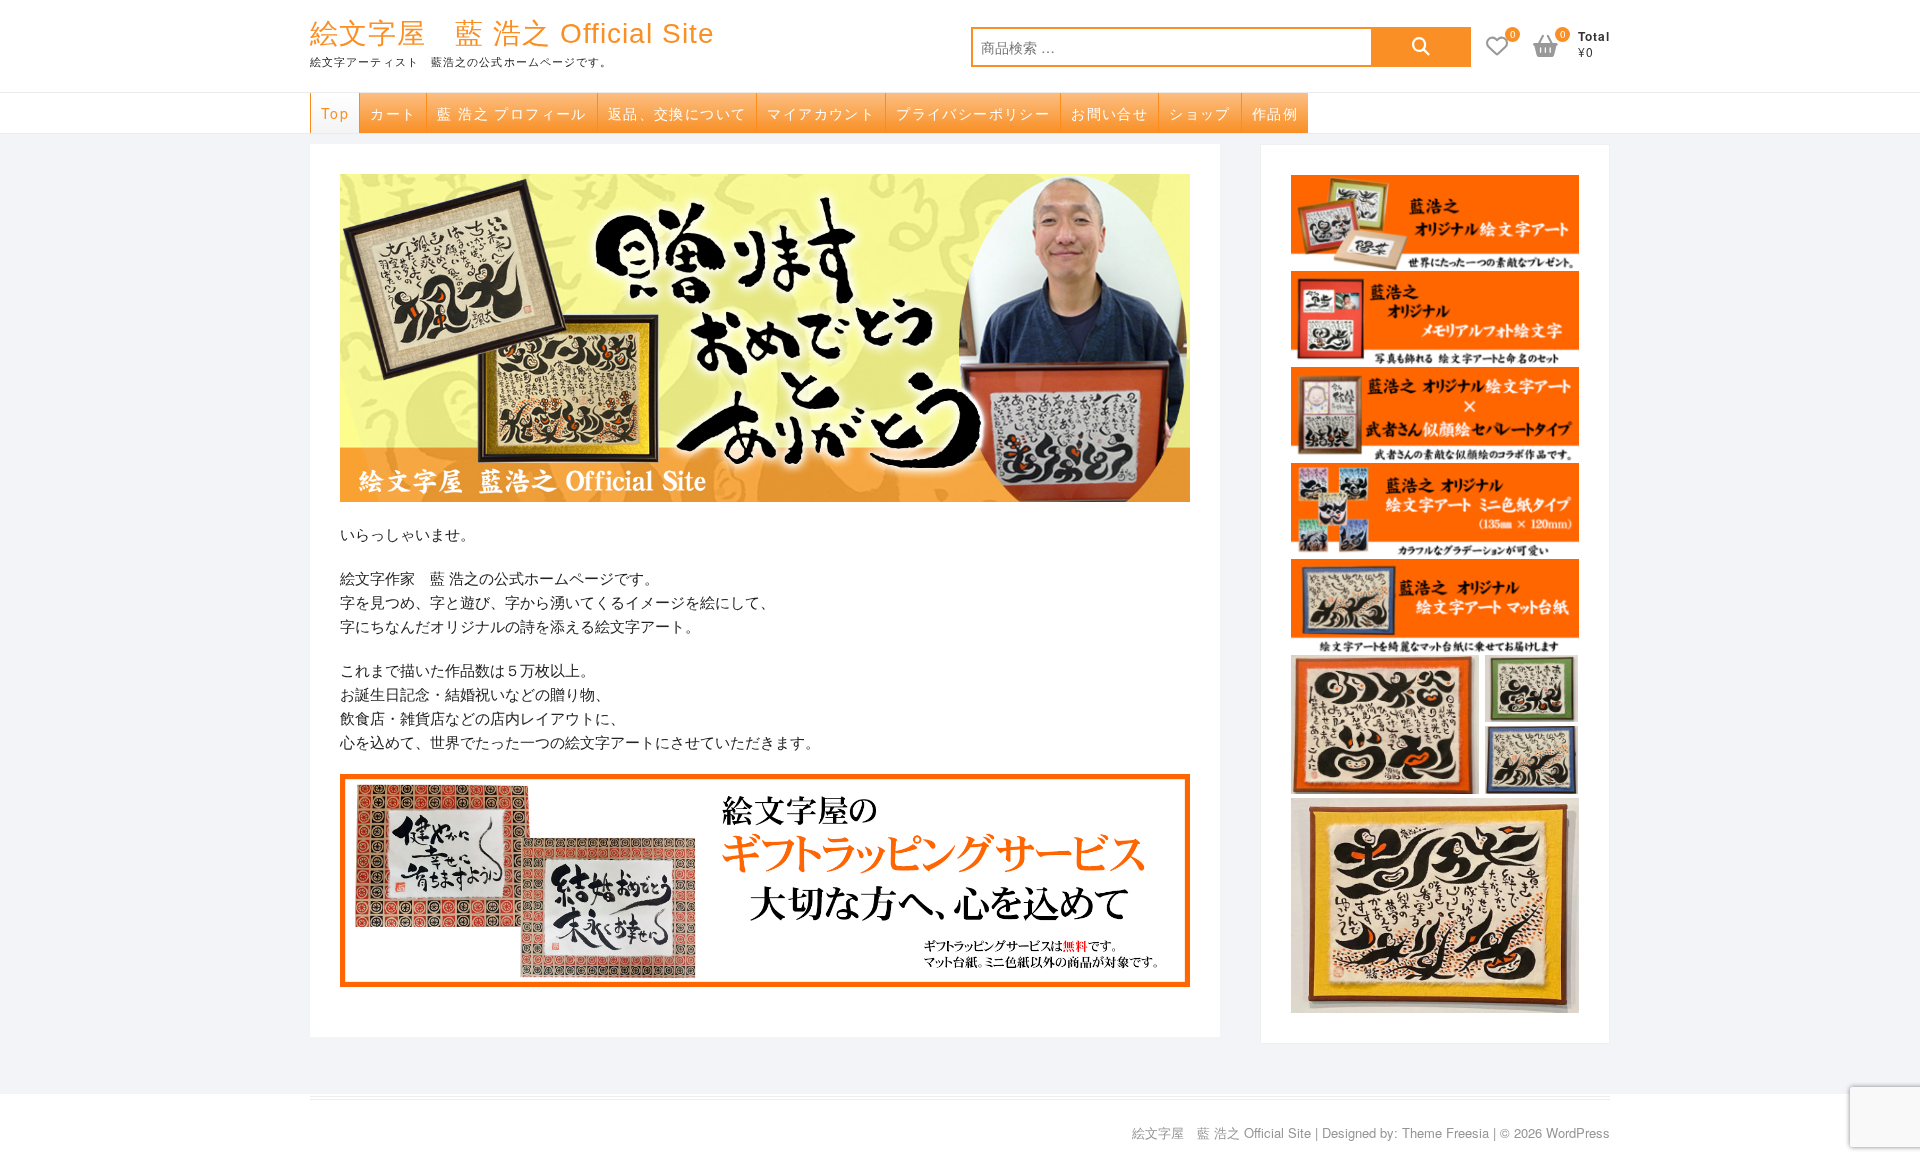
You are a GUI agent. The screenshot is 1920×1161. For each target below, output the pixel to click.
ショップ (1200, 113)
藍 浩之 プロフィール (511, 113)
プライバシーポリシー (973, 113)
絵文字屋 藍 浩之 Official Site (512, 33)
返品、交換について (677, 113)
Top (335, 113)
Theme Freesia (1445, 1132)
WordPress (1578, 1132)
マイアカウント (821, 113)
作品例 (1275, 113)
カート (393, 113)
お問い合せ (1109, 113)
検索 (1421, 47)
